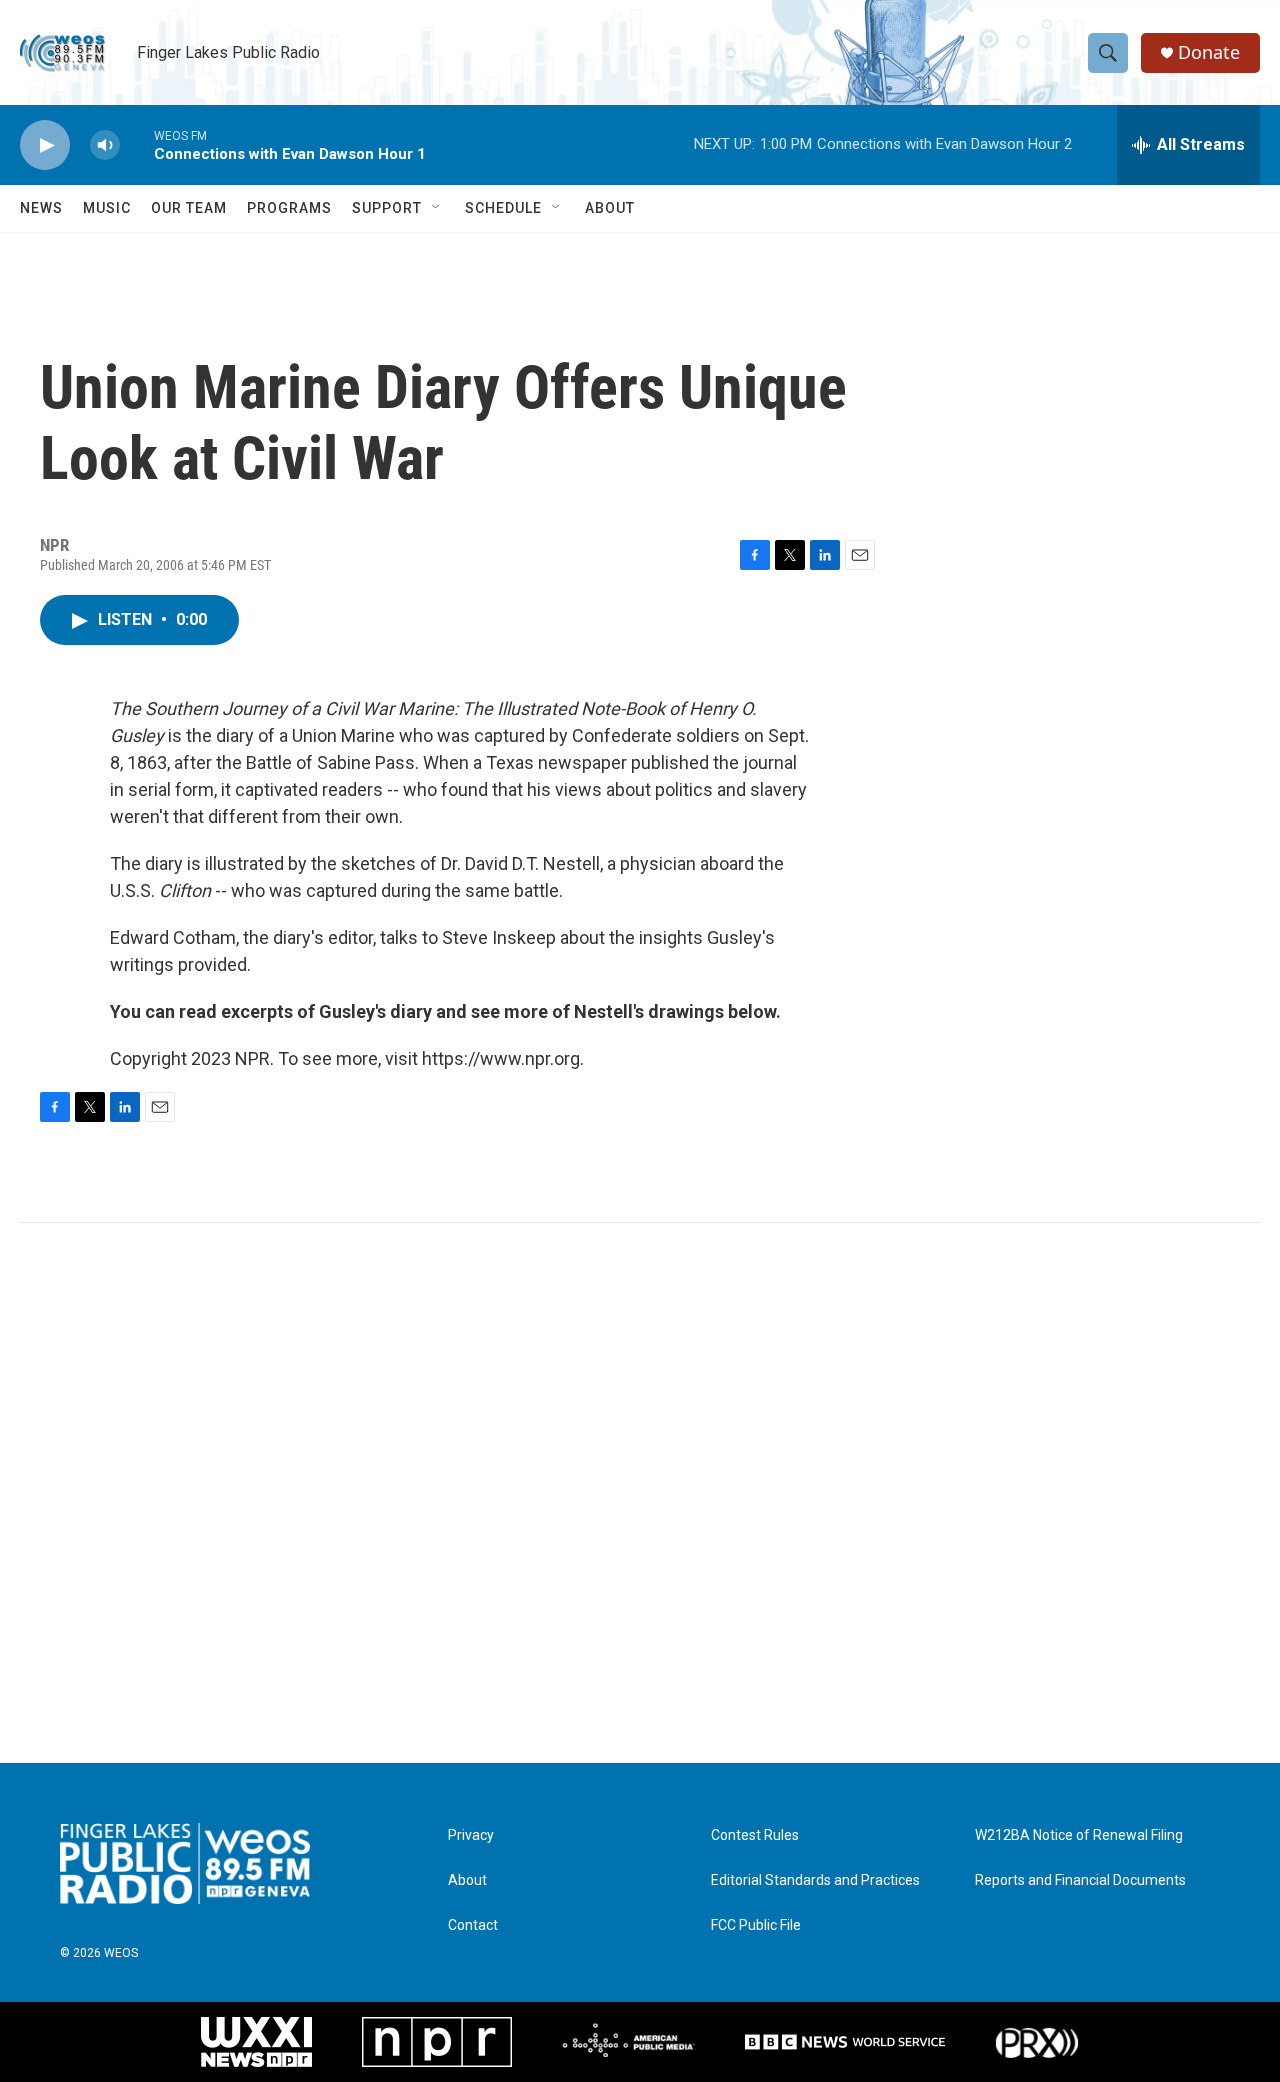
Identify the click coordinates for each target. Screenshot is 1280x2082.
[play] (45, 145)
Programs (289, 208)
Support (387, 208)
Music (107, 208)
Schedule (503, 208)
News (41, 208)
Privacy (471, 1835)
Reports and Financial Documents (1080, 1880)
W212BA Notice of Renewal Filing (1079, 1835)
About (610, 208)
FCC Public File (756, 1925)
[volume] (105, 145)
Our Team (189, 208)
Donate (1209, 52)
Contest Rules (755, 1835)
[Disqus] (640, 1493)
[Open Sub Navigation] (437, 208)
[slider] (137, 144)
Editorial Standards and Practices (815, 1880)
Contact (473, 1925)
